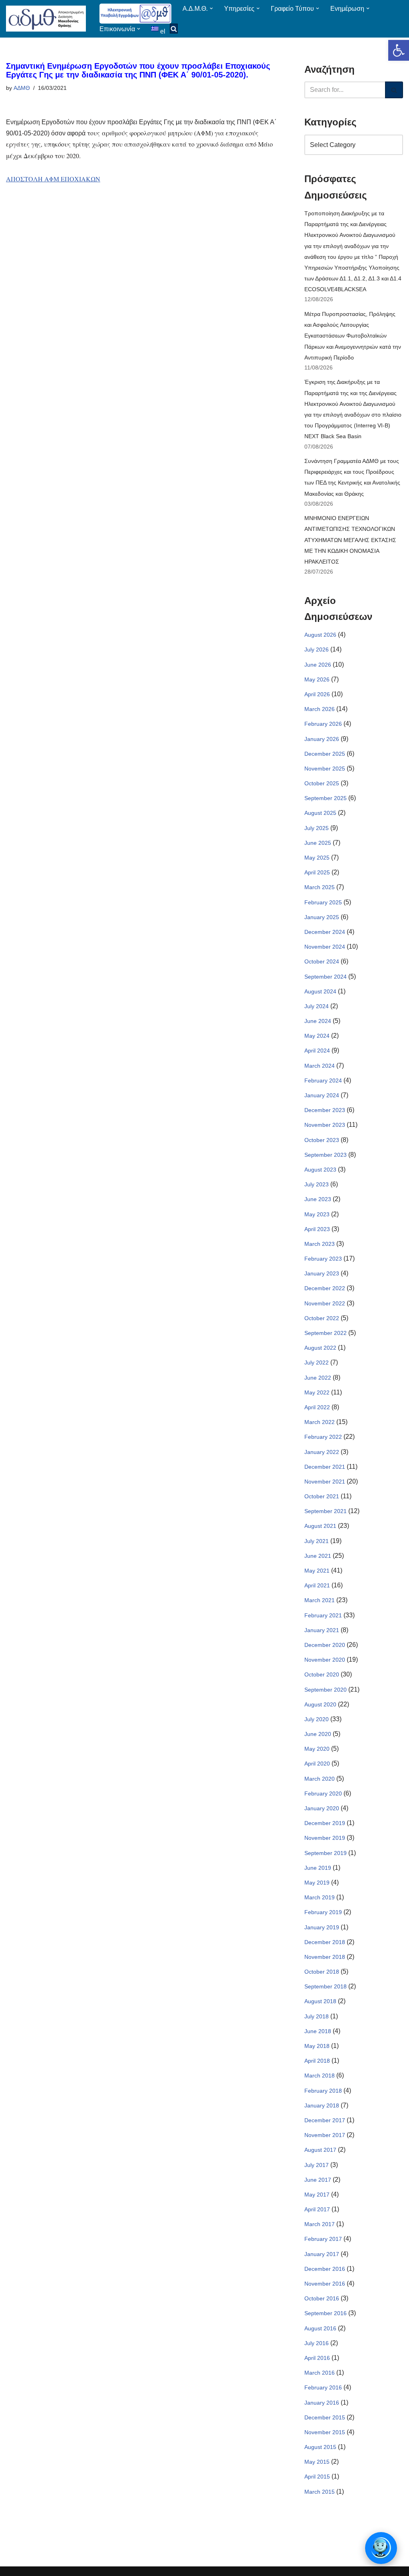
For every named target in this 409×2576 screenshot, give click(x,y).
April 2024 (317, 1051)
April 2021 (317, 1585)
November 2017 (325, 2135)
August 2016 (320, 2328)
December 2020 (325, 1645)
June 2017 (318, 2180)
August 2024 (320, 991)
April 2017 (317, 2209)
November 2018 (325, 1957)
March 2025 (320, 887)
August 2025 (320, 813)
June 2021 (318, 1556)
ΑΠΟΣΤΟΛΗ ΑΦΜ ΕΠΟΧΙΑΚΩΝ (53, 179)
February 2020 (323, 1793)
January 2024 (322, 1095)
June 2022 (318, 1378)
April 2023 (317, 1229)
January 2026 (322, 739)
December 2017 (325, 2120)
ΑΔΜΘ (22, 88)
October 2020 (322, 1674)
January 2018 (322, 2105)
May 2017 (317, 2195)
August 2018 (320, 2001)
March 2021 (320, 1600)
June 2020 (318, 1734)
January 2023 (322, 1273)
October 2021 (322, 1496)
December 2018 (325, 1942)
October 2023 (322, 1140)
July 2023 (317, 1184)
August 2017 (320, 2150)
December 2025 (325, 754)
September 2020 (326, 1690)
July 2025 (317, 828)
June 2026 (318, 665)
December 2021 (325, 1467)
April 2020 (317, 1764)
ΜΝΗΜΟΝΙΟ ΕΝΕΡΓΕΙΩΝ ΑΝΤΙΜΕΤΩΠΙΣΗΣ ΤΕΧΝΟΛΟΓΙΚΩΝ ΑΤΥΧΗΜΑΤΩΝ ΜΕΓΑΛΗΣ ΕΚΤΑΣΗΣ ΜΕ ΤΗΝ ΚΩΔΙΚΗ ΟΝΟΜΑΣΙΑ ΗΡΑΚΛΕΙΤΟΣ (350, 540)
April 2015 (317, 2477)
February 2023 (323, 1259)
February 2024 (323, 1080)
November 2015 (325, 2432)
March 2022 (320, 1422)
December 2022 (325, 1288)
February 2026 (323, 724)
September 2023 (326, 1155)
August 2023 (320, 1170)
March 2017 (320, 2224)
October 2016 (322, 2298)
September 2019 (326, 1853)
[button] (399, 50)
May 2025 (317, 858)
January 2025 (322, 917)
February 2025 (323, 902)
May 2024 (317, 1036)
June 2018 (318, 2031)
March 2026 (320, 709)
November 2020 (325, 1660)
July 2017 (317, 2165)
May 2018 (317, 2046)
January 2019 (322, 1927)
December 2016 (325, 2269)
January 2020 (322, 1808)
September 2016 (326, 2313)
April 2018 (317, 2061)
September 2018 (326, 1986)
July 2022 (317, 1362)
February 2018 (323, 2091)
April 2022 (317, 1407)
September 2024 (326, 977)
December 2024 (325, 932)
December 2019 (325, 1823)
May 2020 (317, 1749)
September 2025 (326, 798)
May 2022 (317, 1392)
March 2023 (320, 1244)
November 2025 (325, 769)
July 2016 (317, 2343)
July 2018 (317, 2016)
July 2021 (317, 1541)
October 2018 (322, 1972)
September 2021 (326, 1511)
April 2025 (317, 872)
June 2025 (318, 843)
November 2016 (325, 2284)
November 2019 (325, 1838)
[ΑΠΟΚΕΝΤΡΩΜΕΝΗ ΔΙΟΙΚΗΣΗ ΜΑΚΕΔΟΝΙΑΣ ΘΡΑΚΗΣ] (46, 19)
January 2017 (322, 2254)
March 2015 (320, 2492)
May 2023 (317, 1214)
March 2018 (320, 2075)
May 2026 (317, 679)
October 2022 (322, 1318)
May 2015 (317, 2462)
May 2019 (317, 1883)
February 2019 (323, 1912)
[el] (156, 29)
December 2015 (325, 2417)
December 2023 (325, 1110)
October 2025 (322, 783)
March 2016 (320, 2373)
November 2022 (325, 1303)
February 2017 (323, 2239)
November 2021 (325, 1482)
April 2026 (317, 694)
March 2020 (320, 1779)
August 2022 (320, 1348)
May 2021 (317, 1571)
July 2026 (317, 649)
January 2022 (322, 1452)
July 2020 (317, 1719)
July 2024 (317, 1006)
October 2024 (322, 961)
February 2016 (323, 2387)
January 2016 (322, 2403)
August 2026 (320, 635)
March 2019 (320, 1897)
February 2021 (323, 1615)
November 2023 (325, 1125)
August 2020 (320, 1704)
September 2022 (326, 1333)
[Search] (394, 90)
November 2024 (325, 947)
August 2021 (320, 1526)
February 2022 (323, 1437)
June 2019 (318, 1868)
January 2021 (322, 1630)
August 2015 (320, 2447)
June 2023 (318, 1199)
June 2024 (318, 1021)
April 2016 (317, 2358)
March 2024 (320, 1066)
